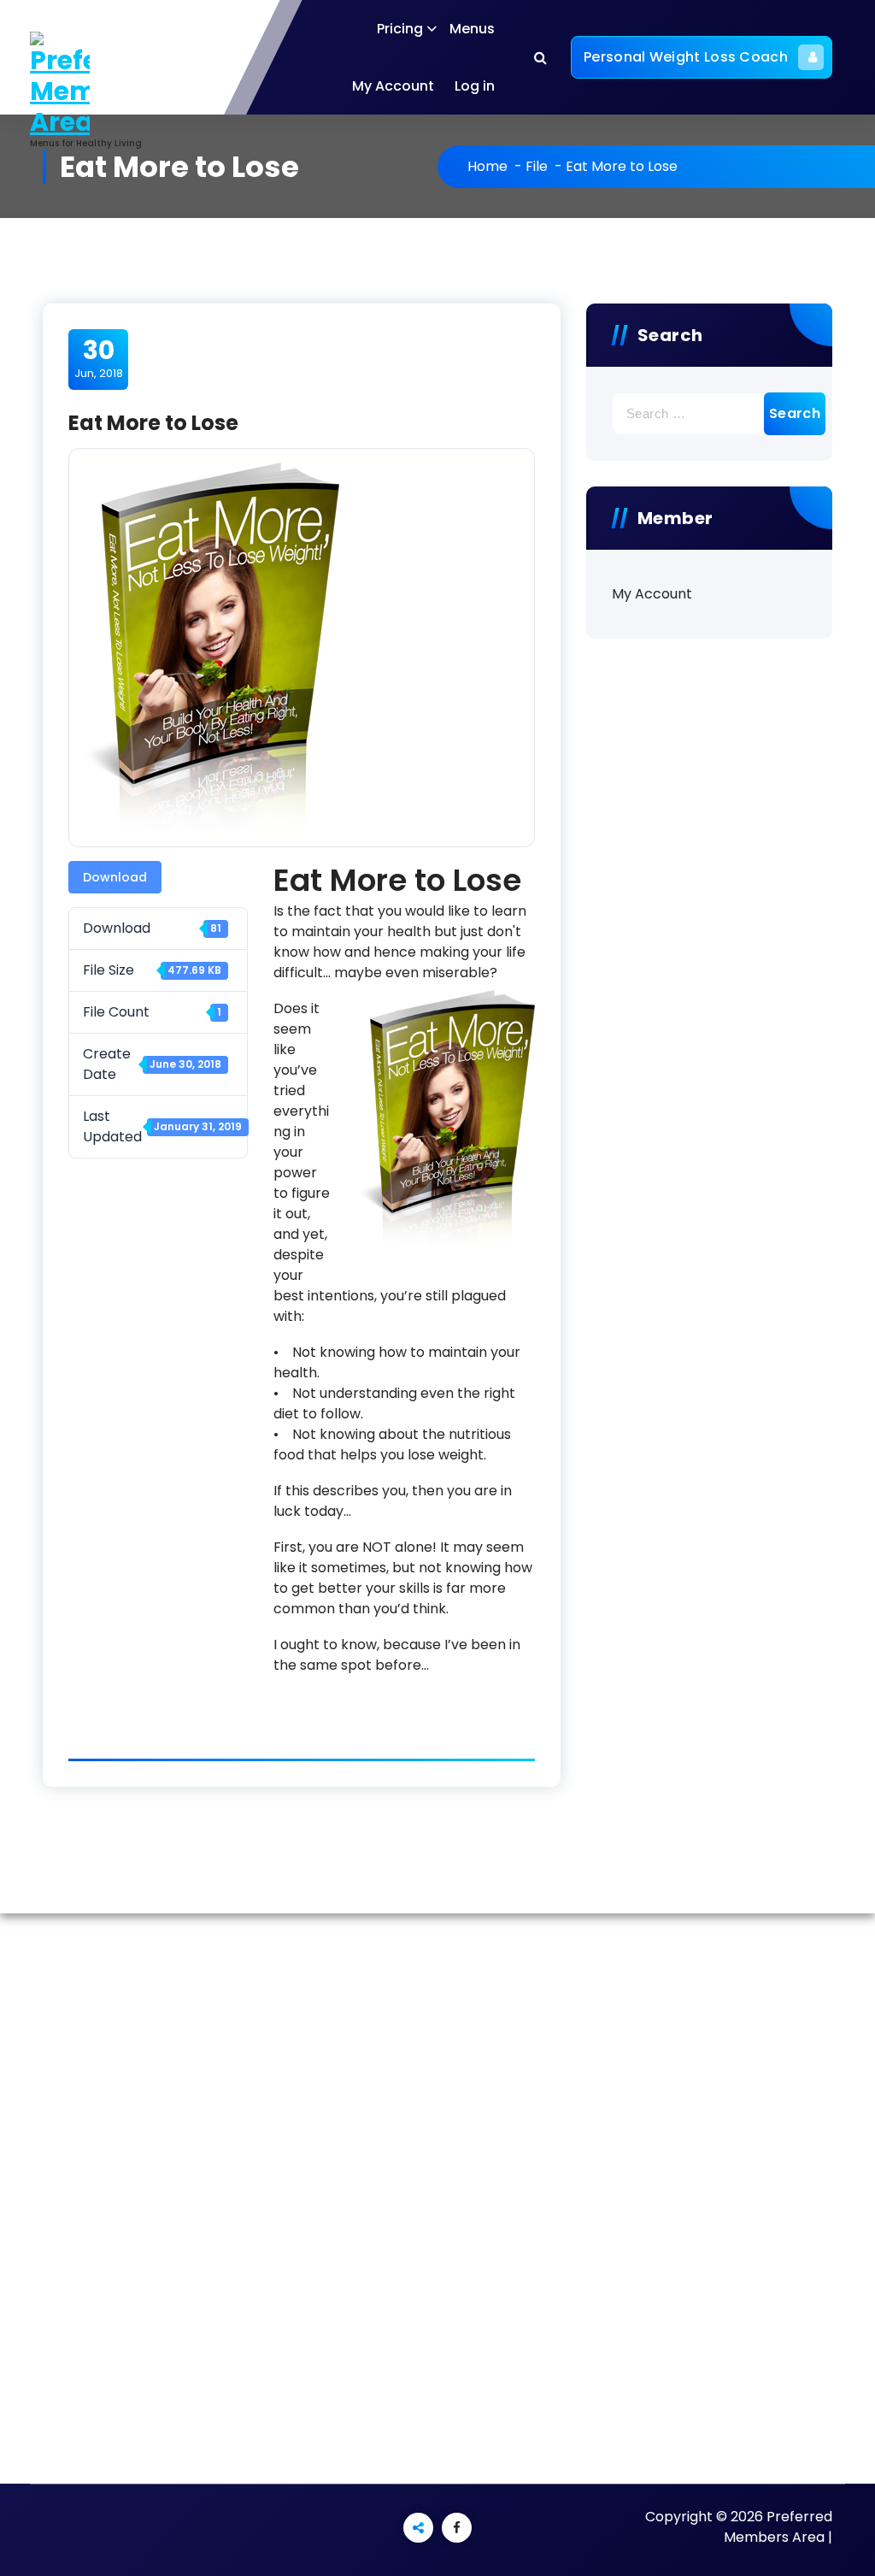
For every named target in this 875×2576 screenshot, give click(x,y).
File (537, 166)
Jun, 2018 (99, 358)
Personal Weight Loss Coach (686, 57)
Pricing (400, 29)
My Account (393, 86)
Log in (475, 86)
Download (115, 877)
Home (487, 166)
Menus (472, 29)
